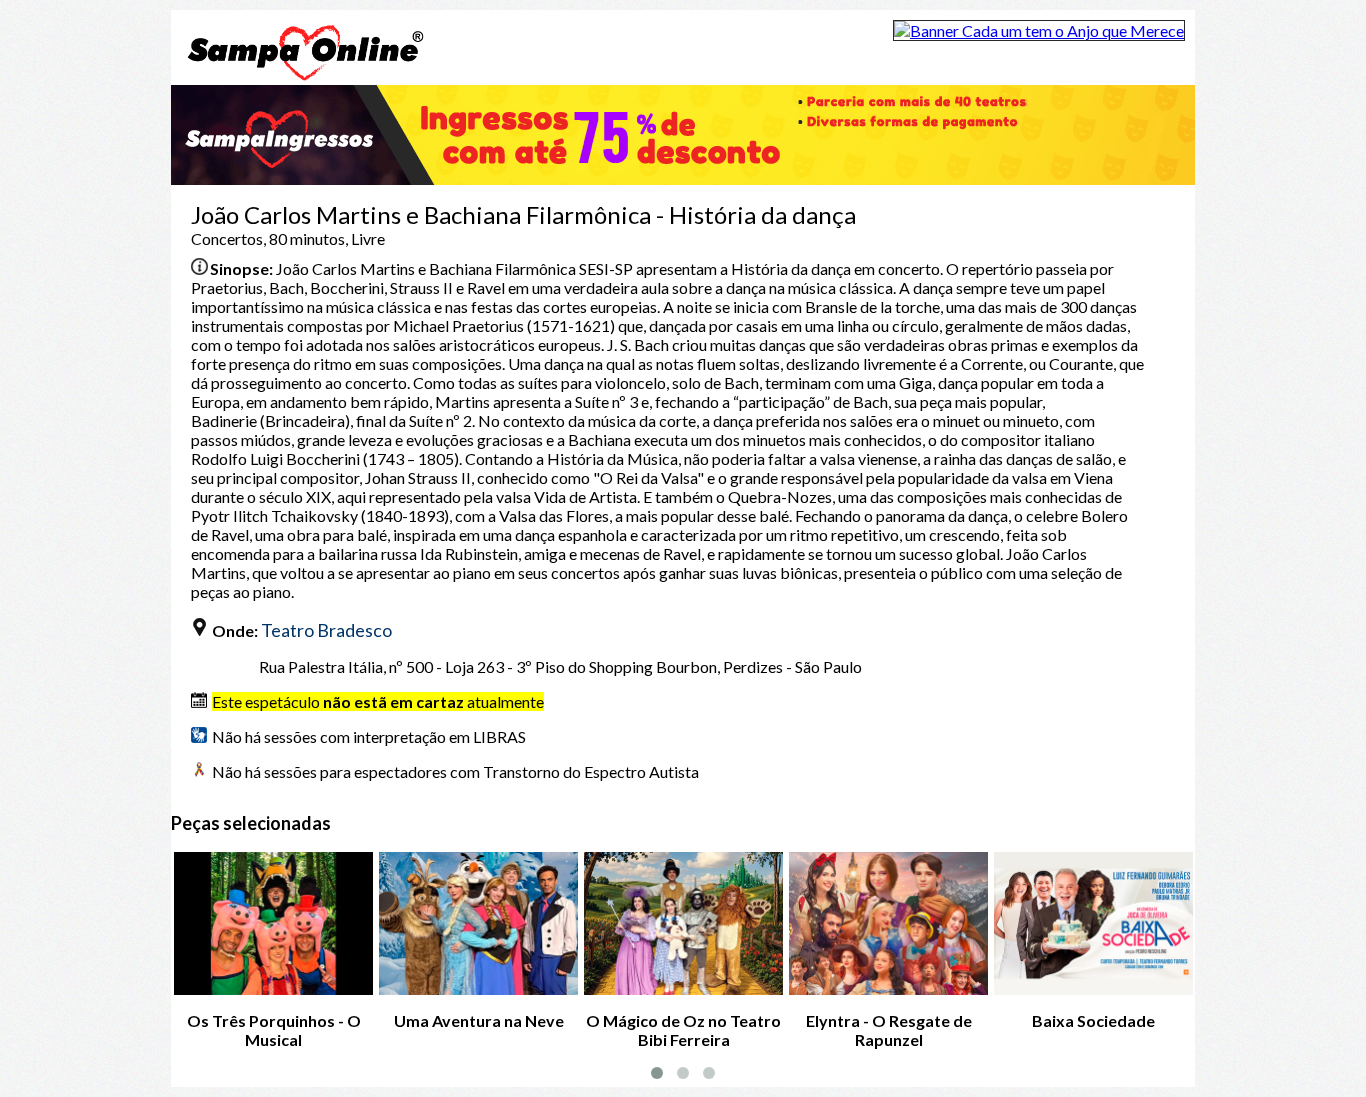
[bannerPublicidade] (1039, 30)
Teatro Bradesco (326, 630)
